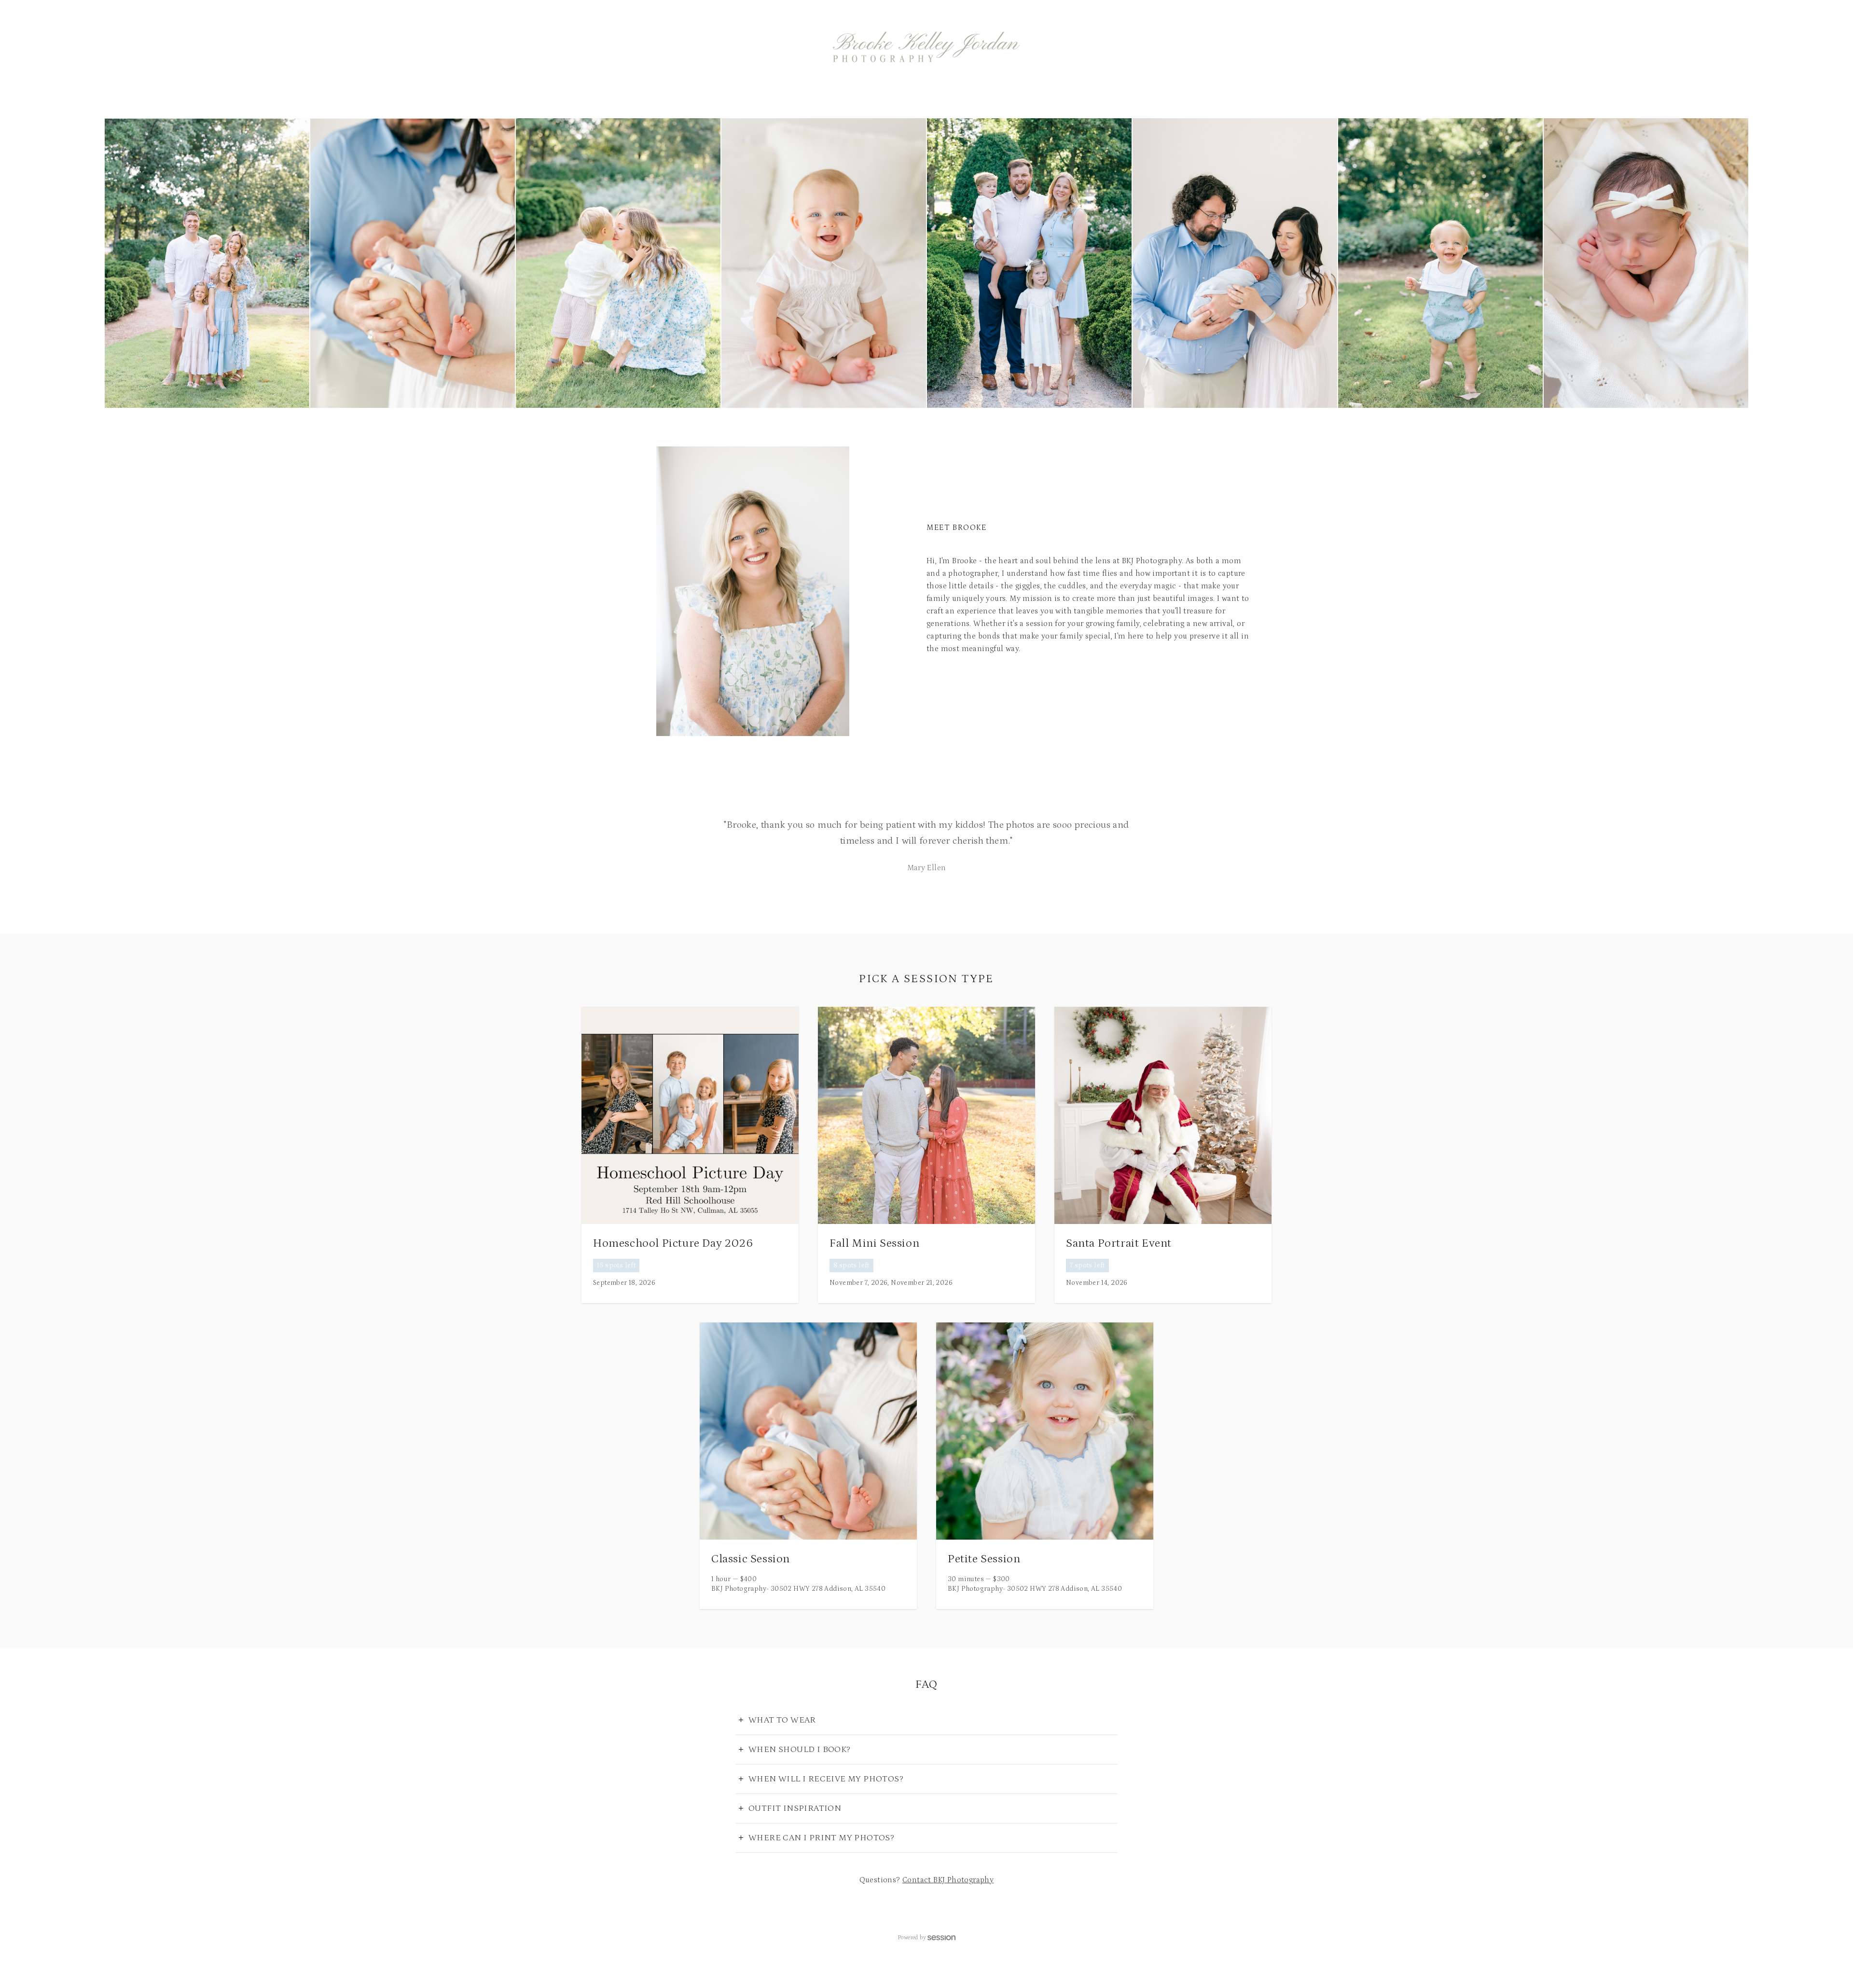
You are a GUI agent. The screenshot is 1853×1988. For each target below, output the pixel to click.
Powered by (912, 1938)
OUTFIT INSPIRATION (795, 1808)
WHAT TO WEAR (782, 1720)
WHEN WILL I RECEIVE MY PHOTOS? (826, 1779)
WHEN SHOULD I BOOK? (800, 1750)
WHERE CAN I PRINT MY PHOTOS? (821, 1838)
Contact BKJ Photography (948, 1880)
